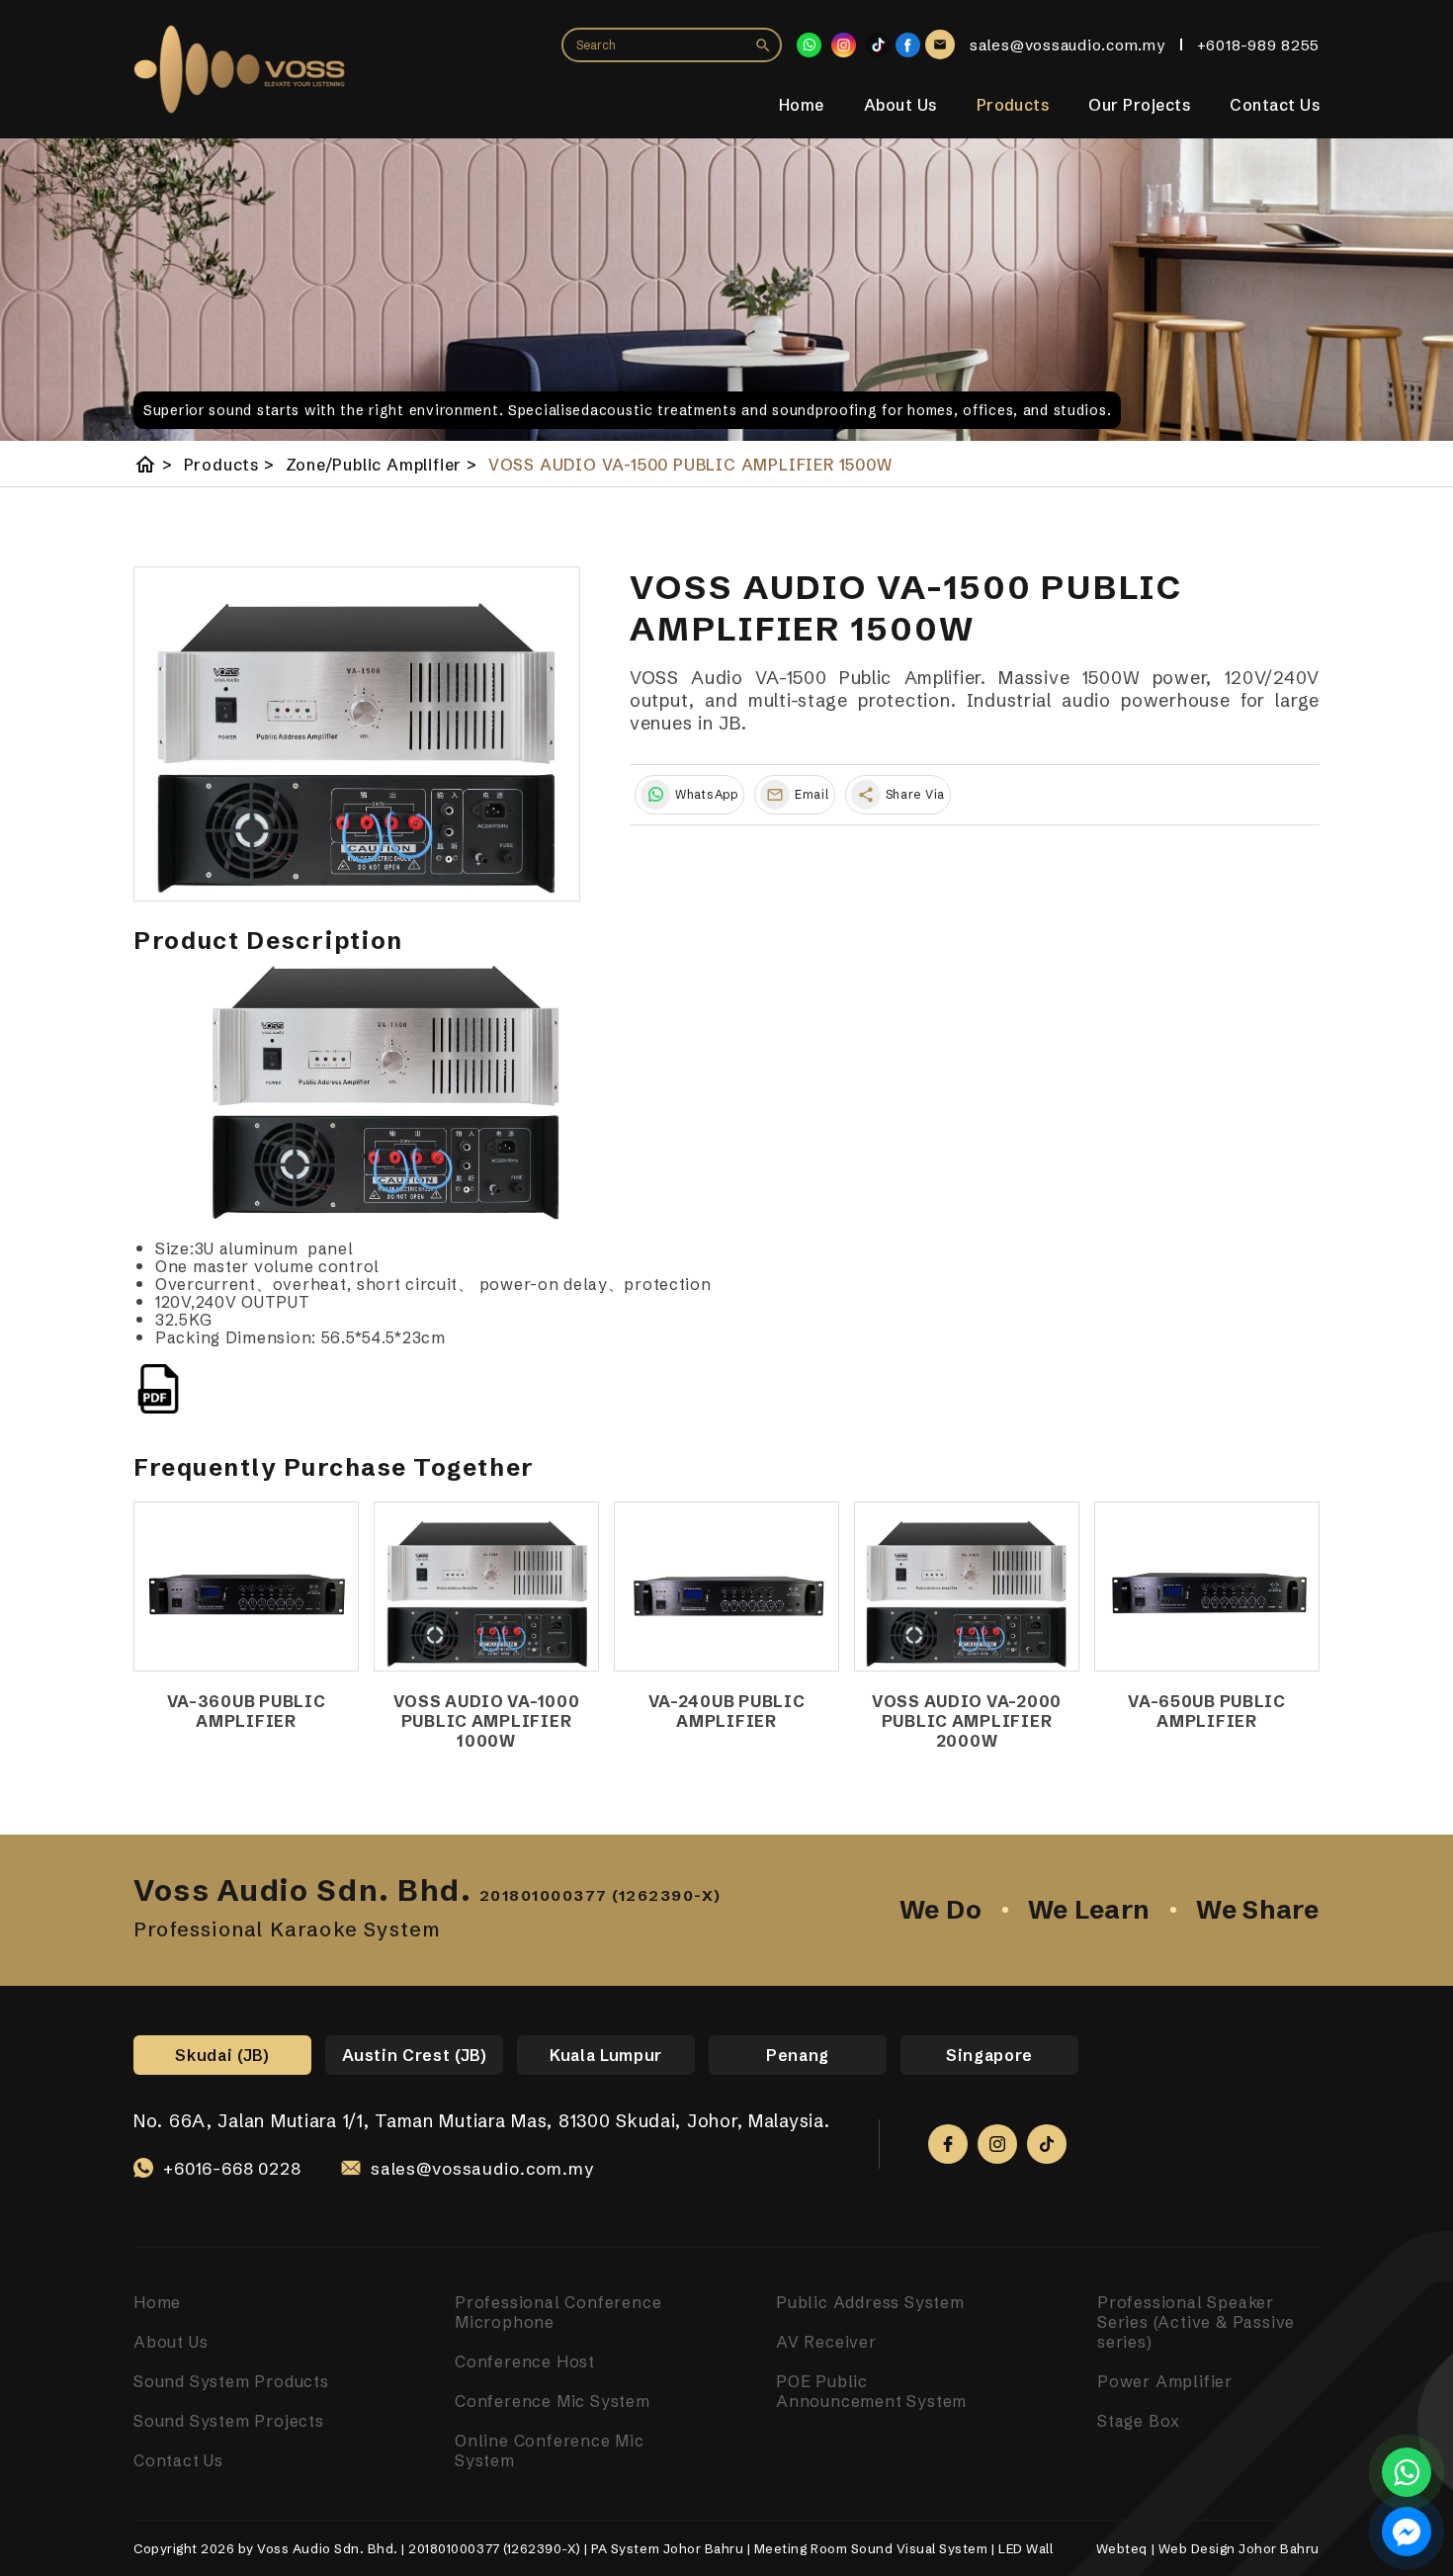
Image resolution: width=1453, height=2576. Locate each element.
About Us (900, 104)
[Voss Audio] (908, 45)
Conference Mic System (553, 2401)
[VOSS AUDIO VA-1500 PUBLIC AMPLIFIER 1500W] (357, 734)
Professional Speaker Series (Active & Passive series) (1196, 2322)
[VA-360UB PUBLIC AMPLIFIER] (246, 1587)
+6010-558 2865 (232, 2191)
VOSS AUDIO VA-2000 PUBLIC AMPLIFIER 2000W (967, 1721)
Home (802, 104)
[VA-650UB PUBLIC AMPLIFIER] (1207, 1587)
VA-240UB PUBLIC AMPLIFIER (727, 1711)
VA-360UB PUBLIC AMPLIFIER (247, 1711)
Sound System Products (231, 2381)
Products (1013, 104)
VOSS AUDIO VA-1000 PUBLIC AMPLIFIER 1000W (487, 1721)
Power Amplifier (1165, 2381)
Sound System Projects (229, 2421)
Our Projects (1139, 104)
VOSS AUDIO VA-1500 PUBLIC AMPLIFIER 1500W (690, 465)
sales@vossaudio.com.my (482, 2168)
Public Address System (870, 2302)
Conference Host (525, 2361)
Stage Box (1139, 2421)
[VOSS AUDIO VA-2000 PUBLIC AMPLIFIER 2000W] (967, 1587)
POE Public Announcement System (871, 2391)
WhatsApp (707, 794)
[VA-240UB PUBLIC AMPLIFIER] (726, 1587)
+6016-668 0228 (232, 2168)
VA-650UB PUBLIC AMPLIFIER (1207, 1711)
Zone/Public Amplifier (382, 465)
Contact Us (1275, 104)
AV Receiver (826, 2342)
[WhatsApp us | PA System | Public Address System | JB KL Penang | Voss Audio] (1407, 2472)
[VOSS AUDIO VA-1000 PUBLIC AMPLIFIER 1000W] (486, 1587)
